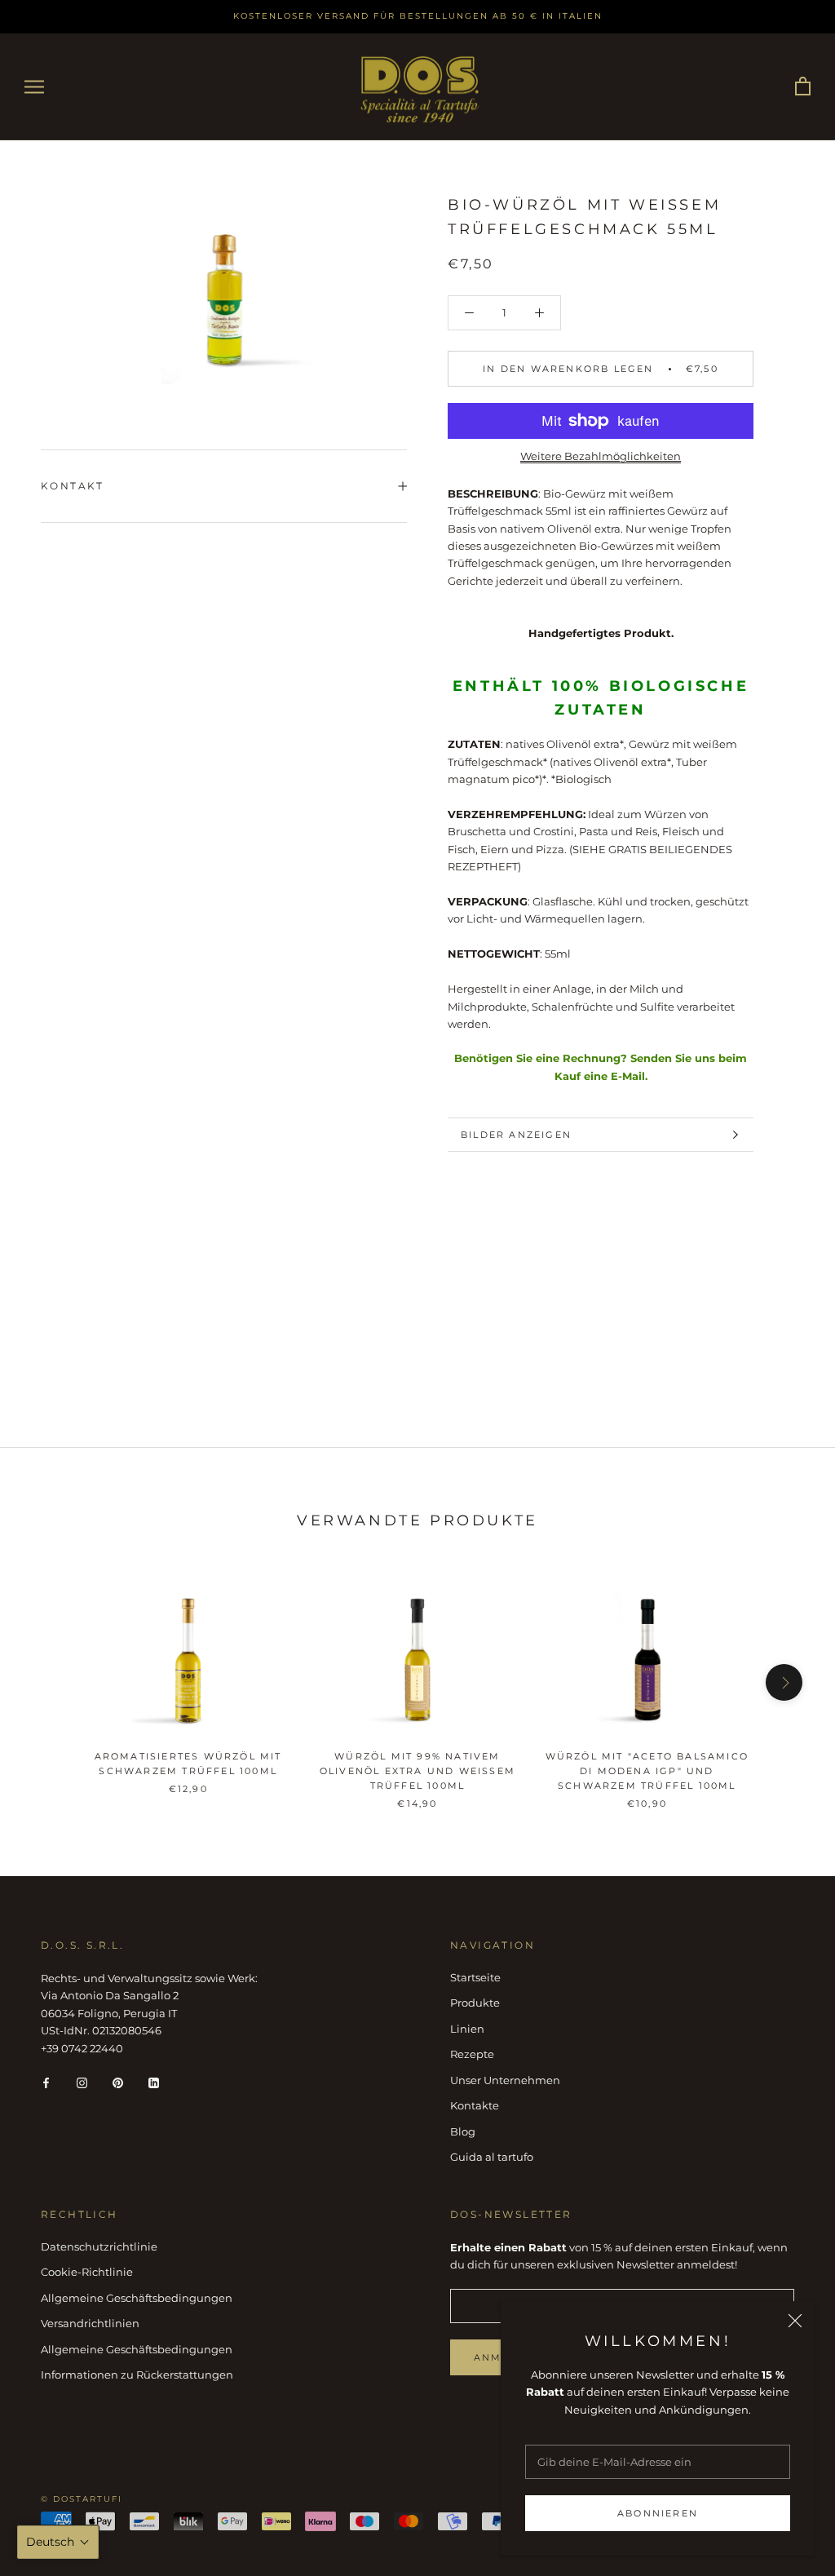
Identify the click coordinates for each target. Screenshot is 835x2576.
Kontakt (73, 486)
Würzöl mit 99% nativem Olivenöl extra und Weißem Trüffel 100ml (417, 1771)
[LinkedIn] (154, 2082)
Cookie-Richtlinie (87, 2272)
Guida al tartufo (492, 2157)
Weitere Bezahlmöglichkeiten (601, 456)
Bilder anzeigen (516, 1135)
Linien (467, 2029)
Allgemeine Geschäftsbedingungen (137, 2298)
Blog (463, 2131)
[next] (784, 1682)
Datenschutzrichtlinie (99, 2246)
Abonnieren (658, 2513)
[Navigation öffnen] (34, 87)
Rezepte (472, 2054)
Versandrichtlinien (90, 2323)
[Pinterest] (118, 2082)
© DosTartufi (82, 2499)
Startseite (475, 1977)
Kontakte (475, 2105)
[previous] (51, 1682)
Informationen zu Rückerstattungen (137, 2375)
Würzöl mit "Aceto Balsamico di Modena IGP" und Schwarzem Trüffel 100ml (647, 1771)
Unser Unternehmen (505, 2080)
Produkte (475, 2003)
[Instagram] (82, 2082)
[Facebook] (46, 2082)
